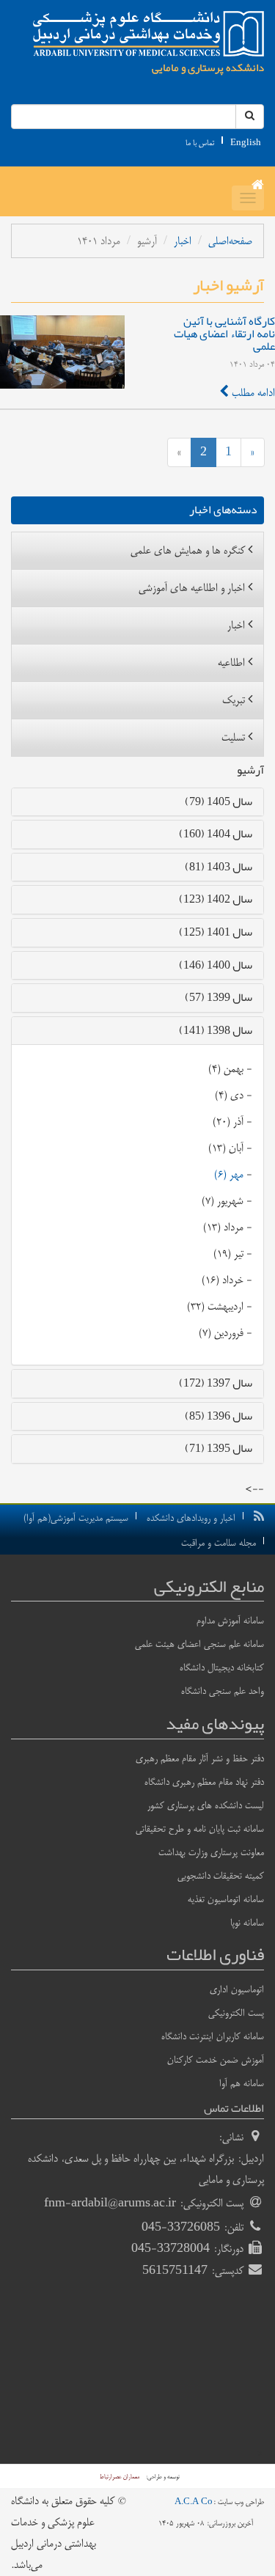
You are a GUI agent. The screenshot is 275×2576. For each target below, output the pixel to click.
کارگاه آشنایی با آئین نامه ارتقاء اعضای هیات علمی (224, 334)
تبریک (234, 700)
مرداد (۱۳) (223, 1227)
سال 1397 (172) (216, 1383)
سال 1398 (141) (216, 1030)
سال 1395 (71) (219, 1448)
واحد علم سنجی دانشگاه (223, 1691)
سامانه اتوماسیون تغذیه (226, 1899)
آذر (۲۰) (228, 1122)
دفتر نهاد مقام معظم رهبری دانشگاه (204, 1782)
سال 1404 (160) (216, 834)
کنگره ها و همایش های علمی (188, 550)
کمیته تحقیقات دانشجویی (221, 1876)
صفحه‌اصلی (230, 241)
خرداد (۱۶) (223, 1280)
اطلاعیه (231, 663)
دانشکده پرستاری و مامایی (208, 67)
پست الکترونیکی (236, 2013)
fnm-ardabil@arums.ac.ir (110, 2203)
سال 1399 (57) (219, 997)
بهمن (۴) (226, 1069)
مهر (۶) (229, 1174)
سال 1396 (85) (219, 1416)
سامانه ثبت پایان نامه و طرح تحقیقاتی (200, 1829)
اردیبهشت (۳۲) (215, 1306)
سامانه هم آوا (242, 2083)
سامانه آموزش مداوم (230, 1621)
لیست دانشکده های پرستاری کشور (206, 1805)
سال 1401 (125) (216, 932)
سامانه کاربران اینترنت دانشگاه (213, 2036)
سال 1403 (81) (219, 867)
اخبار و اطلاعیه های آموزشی (192, 588)
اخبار (183, 241)
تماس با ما (200, 143)
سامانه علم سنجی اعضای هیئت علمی (199, 1644)
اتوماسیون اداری (237, 1989)
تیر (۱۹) (228, 1254)
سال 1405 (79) (219, 801)
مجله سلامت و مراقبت (219, 1543)
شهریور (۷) (223, 1201)
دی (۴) (229, 1095)
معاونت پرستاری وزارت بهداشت (211, 1852)
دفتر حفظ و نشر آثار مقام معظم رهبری (200, 1758)
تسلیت (233, 737)
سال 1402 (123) (216, 899)
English (246, 143)
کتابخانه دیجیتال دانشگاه (222, 1667)
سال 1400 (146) (216, 965)
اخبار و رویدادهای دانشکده (191, 1518)
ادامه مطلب (252, 393)
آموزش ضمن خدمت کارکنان (216, 2060)
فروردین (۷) (221, 1333)
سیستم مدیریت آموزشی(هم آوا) (76, 1518)
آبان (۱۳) (226, 1148)
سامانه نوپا (247, 1923)
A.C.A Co (194, 2502)
